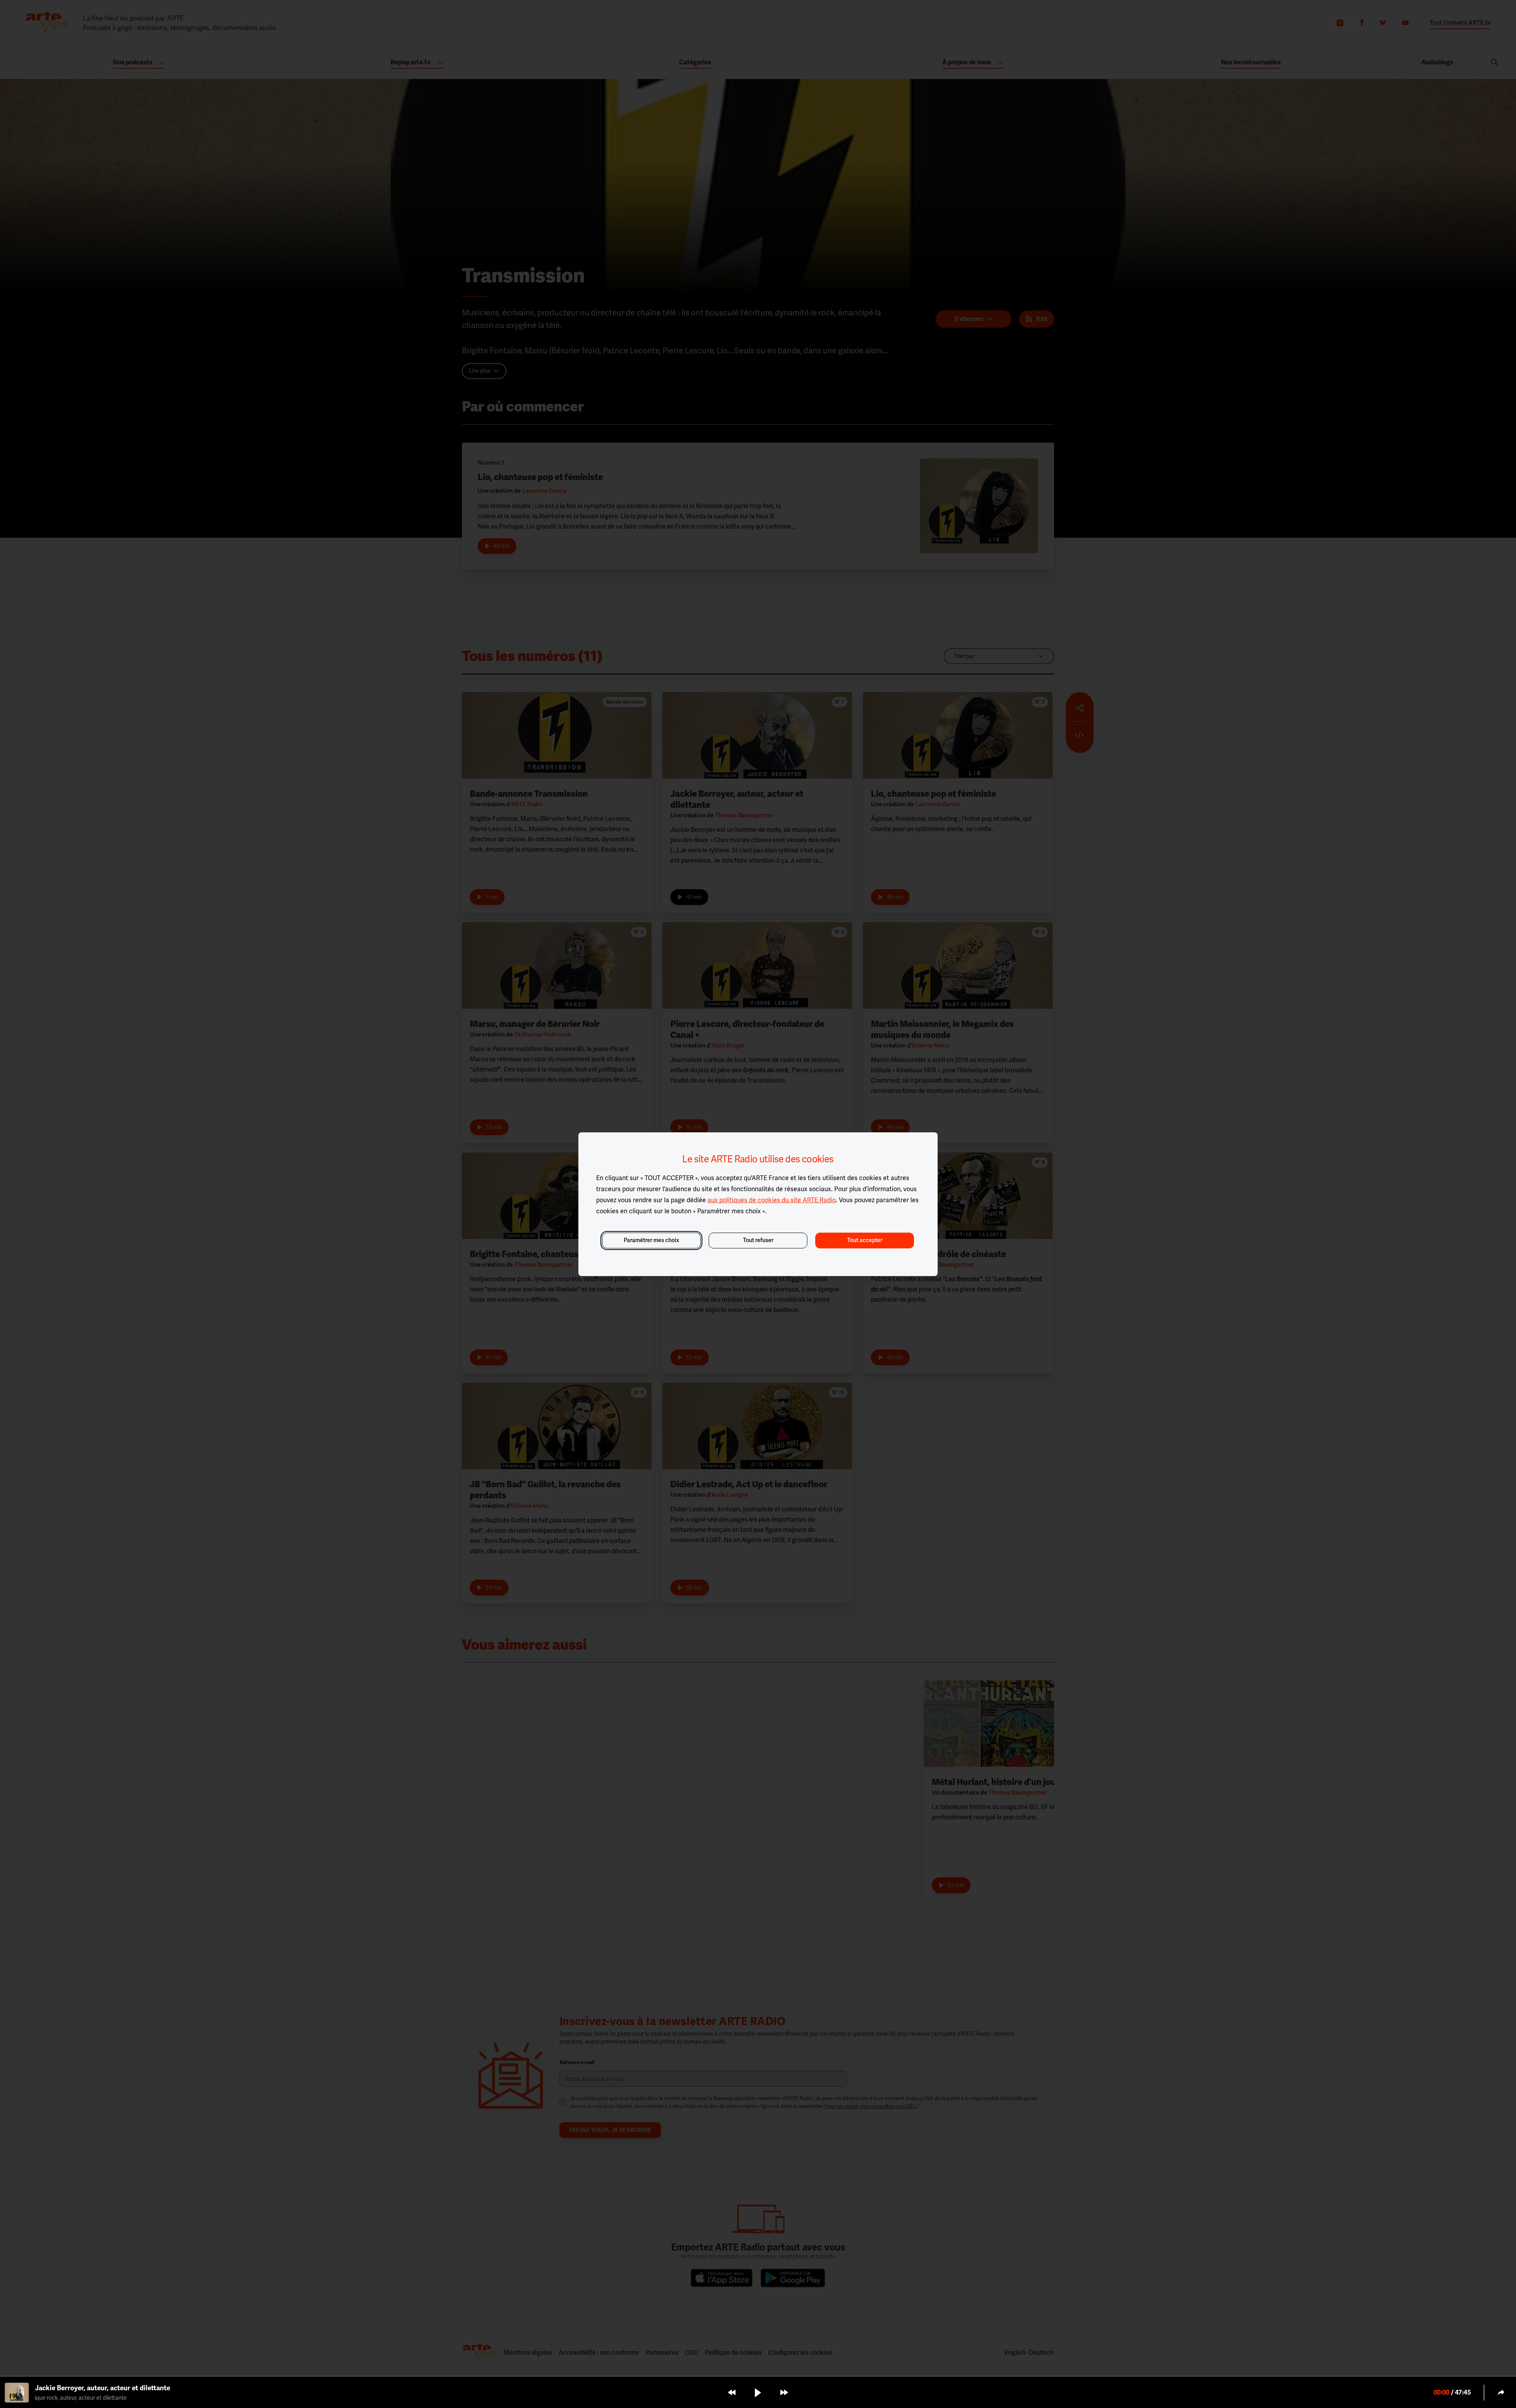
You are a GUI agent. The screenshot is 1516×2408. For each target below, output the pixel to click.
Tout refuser (758, 1240)
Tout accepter (865, 1240)
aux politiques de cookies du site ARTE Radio (772, 1200)
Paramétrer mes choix (651, 1240)
